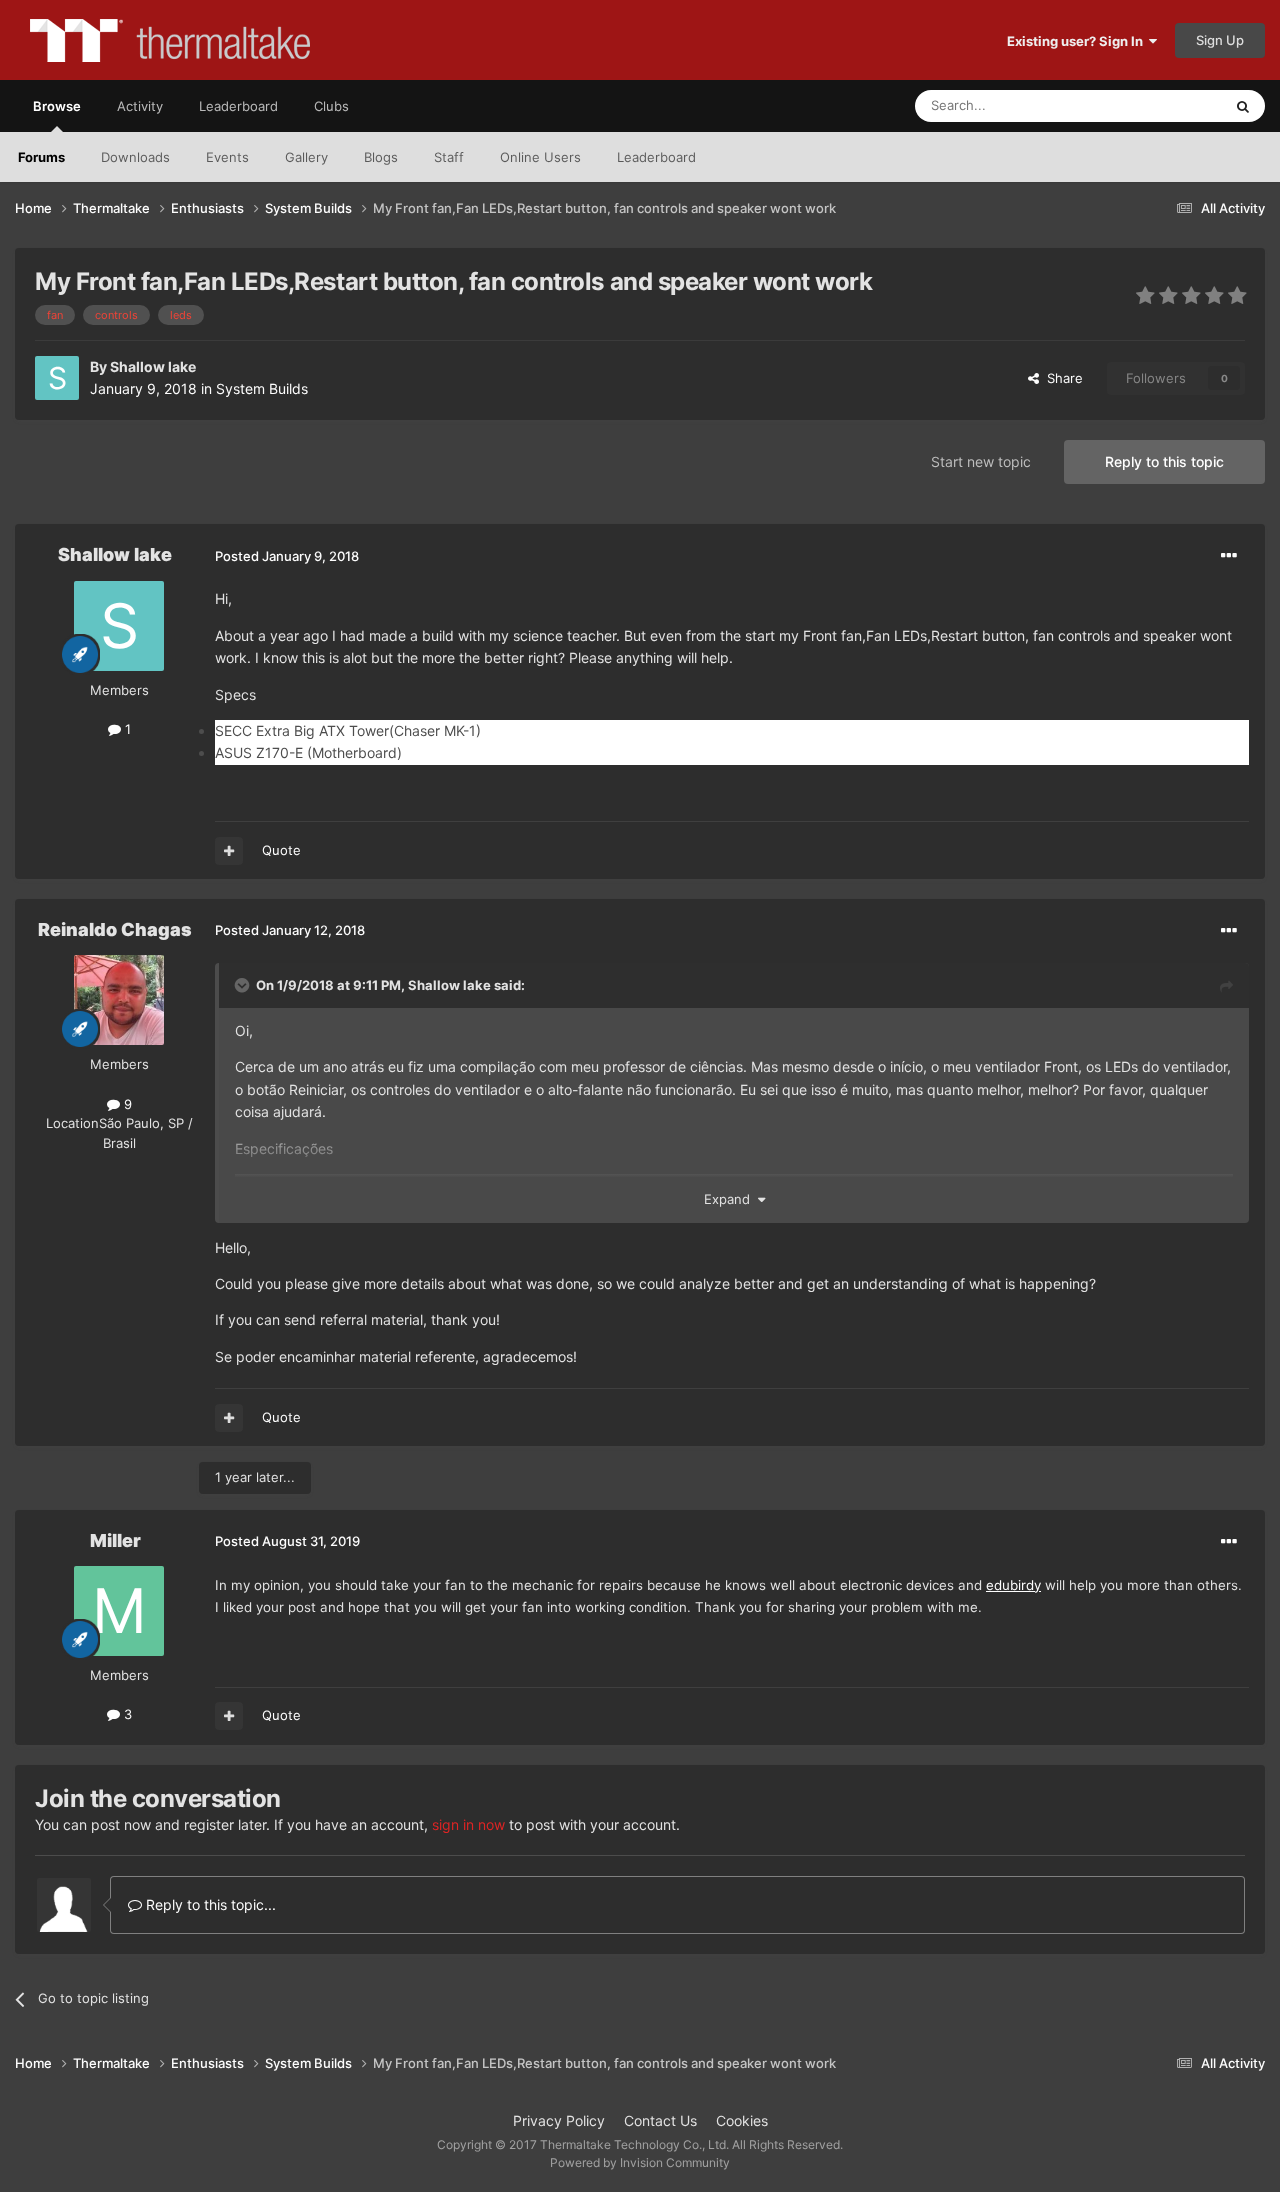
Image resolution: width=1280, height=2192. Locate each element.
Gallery (306, 157)
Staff (449, 157)
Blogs (381, 157)
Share (1061, 378)
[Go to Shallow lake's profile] (57, 378)
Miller (115, 1540)
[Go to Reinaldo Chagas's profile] (119, 1000)
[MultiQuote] (229, 851)
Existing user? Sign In (1078, 41)
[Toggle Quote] (244, 985)
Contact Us (660, 2120)
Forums (41, 157)
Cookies (742, 2120)
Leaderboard (656, 157)
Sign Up (1220, 40)
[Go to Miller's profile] (119, 1611)
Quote (281, 850)
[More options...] (1229, 556)
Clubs (331, 106)
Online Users (540, 157)
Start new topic (981, 461)
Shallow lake (153, 366)
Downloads (135, 157)
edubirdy (1013, 1585)
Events (227, 157)
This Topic (1165, 105)
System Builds (262, 388)
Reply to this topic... (209, 1904)
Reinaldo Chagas (115, 929)
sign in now (468, 1824)
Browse (57, 106)
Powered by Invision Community (640, 2162)
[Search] (1243, 106)
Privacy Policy (559, 2120)
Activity (140, 106)
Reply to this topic (1164, 461)
